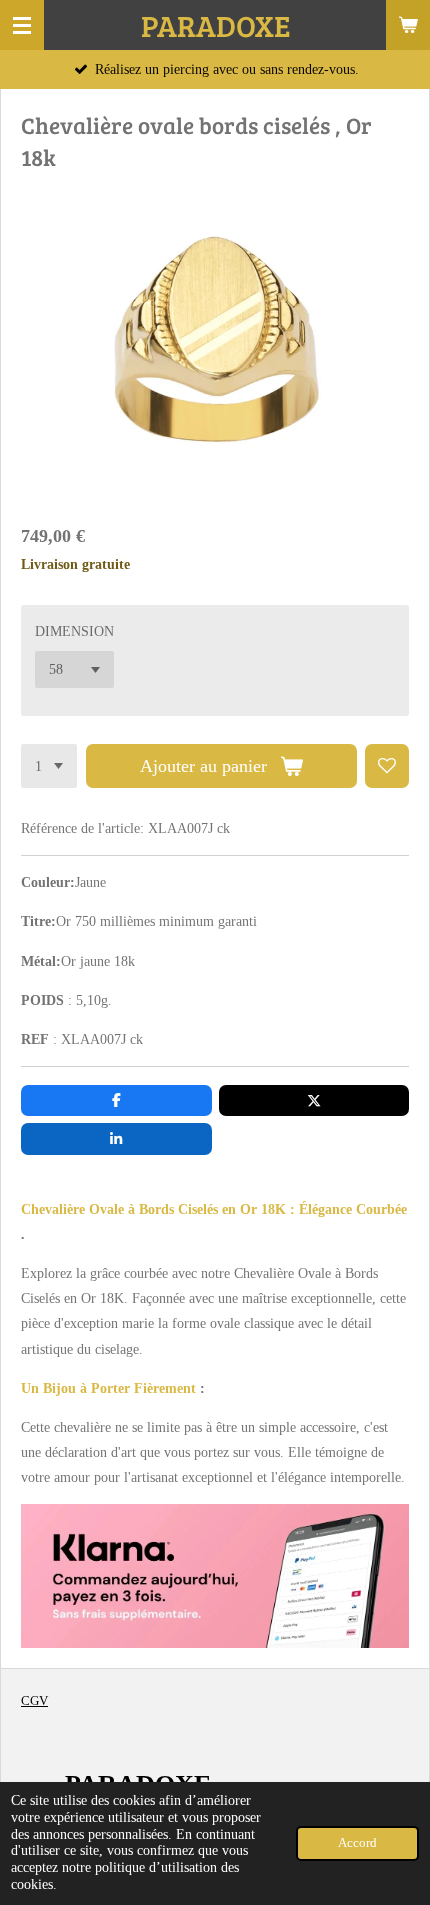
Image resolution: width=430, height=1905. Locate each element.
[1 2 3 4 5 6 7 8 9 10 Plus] (49, 766)
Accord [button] (357, 1843)
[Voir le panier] (408, 25)
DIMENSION (74, 631)
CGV (34, 1700)
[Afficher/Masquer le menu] (22, 25)
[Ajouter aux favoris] (387, 766)
